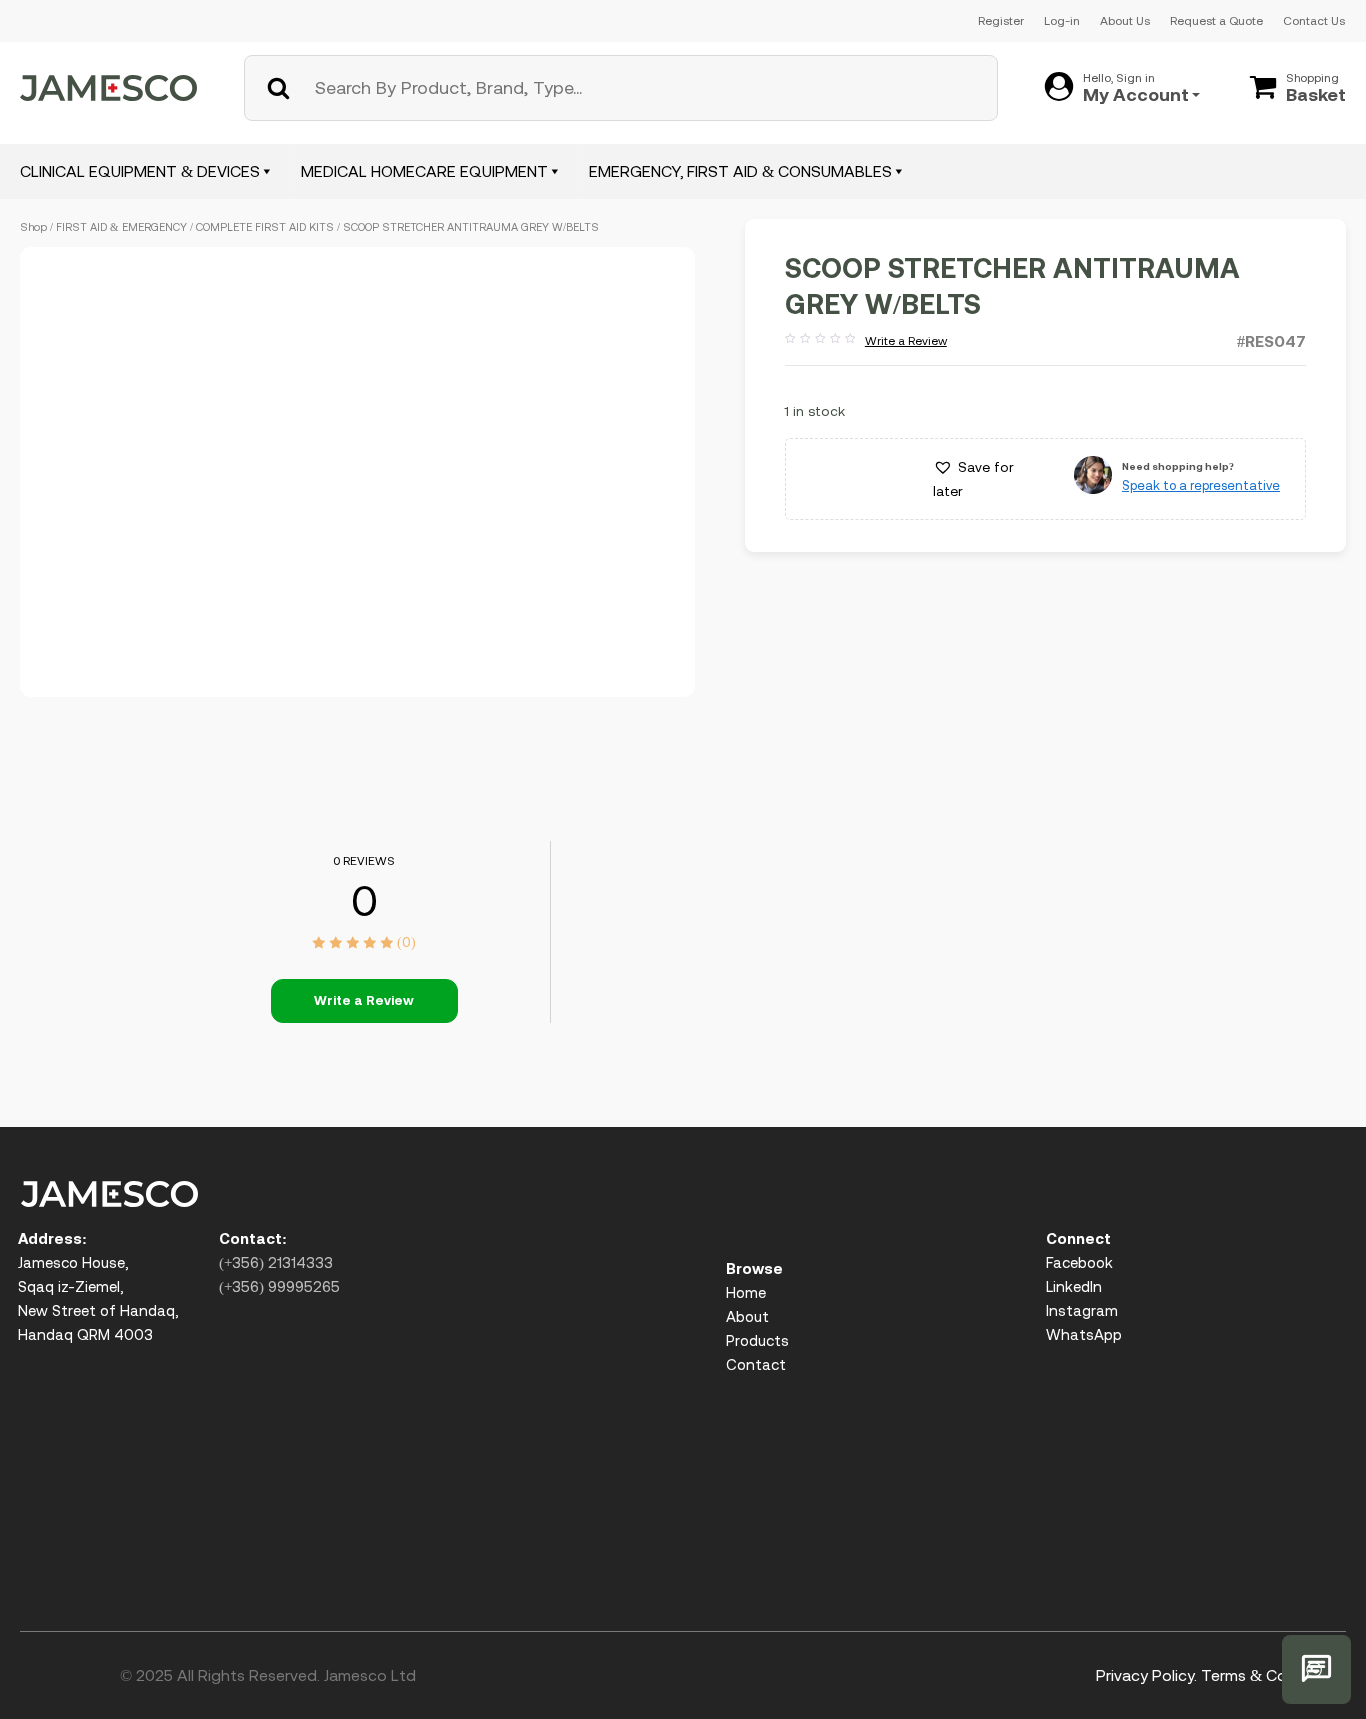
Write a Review (866, 342)
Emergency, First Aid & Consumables (740, 171)
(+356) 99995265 (279, 1286)
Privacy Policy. (1146, 1675)
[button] (989, 479)
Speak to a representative (1201, 485)
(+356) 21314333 (276, 1262)
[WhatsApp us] (1316, 1669)
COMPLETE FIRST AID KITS (265, 227)
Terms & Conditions (1273, 1675)
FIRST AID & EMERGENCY (121, 227)
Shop (33, 227)
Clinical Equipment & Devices (140, 171)
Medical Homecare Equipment (424, 171)
